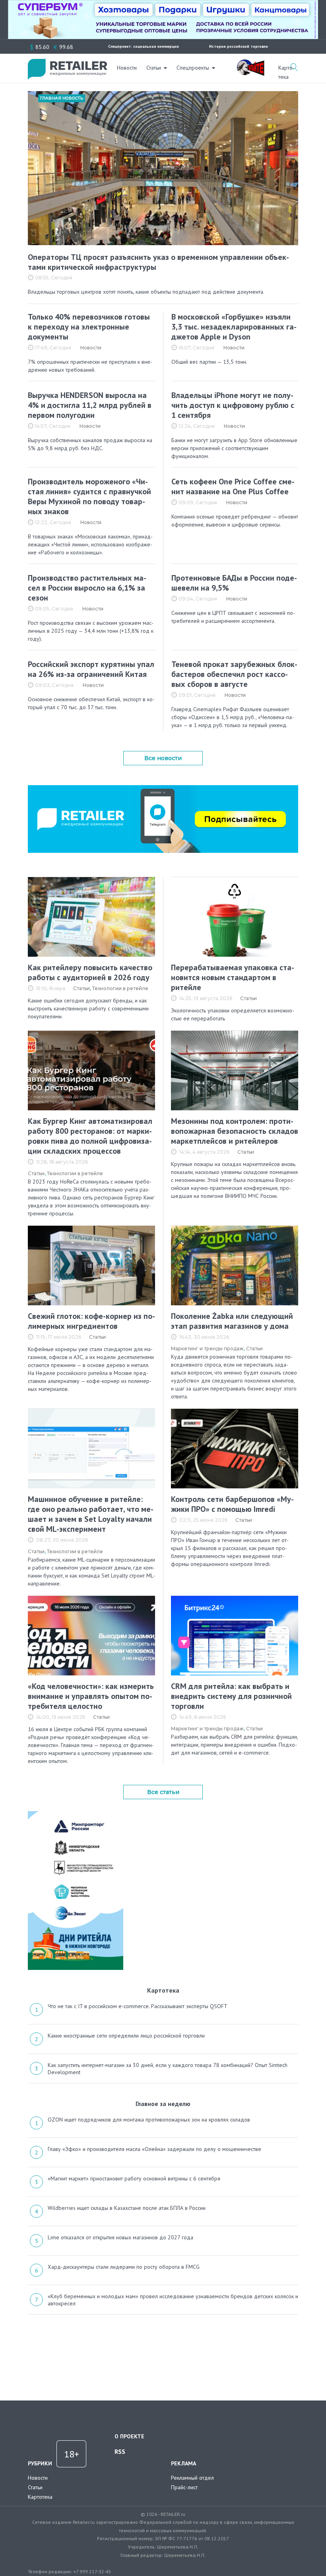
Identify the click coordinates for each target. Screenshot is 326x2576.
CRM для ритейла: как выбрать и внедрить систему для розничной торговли (231, 1696)
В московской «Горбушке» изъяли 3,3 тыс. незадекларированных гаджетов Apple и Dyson (234, 327)
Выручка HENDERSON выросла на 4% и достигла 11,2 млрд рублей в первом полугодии (90, 405)
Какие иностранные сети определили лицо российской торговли (126, 2036)
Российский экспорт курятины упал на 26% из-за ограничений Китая (91, 669)
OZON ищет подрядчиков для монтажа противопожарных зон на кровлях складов (149, 2120)
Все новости (163, 758)
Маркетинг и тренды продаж (207, 1348)
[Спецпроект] (250, 63)
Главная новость (62, 98)
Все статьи (163, 1792)
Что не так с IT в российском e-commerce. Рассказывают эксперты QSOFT (138, 2006)
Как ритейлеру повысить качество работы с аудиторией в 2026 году (90, 972)
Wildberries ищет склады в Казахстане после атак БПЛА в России (127, 2208)
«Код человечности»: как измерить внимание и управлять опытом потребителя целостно (91, 1696)
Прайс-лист (184, 2487)
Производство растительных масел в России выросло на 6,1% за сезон (87, 588)
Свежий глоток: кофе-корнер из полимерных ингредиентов (91, 1321)
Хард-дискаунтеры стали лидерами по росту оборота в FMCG (124, 2267)
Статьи (154, 68)
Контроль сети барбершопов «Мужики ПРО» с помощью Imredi (232, 1504)
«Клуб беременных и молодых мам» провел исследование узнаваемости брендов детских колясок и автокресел (173, 2300)
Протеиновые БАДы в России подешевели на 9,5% (234, 583)
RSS (120, 2451)
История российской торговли (239, 46)
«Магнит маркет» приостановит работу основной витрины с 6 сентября (134, 2178)
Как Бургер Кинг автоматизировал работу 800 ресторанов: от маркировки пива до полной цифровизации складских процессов (90, 1136)
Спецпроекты (193, 68)
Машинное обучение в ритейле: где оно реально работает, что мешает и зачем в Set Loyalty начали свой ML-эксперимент (91, 1514)
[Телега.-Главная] (163, 788)
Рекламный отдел (192, 2478)
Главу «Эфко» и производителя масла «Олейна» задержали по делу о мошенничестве (154, 2149)
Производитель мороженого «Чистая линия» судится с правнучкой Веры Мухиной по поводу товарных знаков (89, 496)
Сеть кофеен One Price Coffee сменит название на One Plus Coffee (233, 487)
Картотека (40, 2497)
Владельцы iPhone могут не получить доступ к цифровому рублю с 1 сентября (233, 405)
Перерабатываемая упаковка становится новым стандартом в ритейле (233, 977)
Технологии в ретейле (120, 988)
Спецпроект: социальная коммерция (144, 46)
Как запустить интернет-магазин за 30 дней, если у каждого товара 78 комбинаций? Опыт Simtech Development (168, 2069)
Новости (127, 68)
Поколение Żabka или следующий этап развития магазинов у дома (232, 1321)
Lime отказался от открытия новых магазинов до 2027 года (120, 2237)
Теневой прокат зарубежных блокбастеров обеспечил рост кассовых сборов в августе (234, 674)
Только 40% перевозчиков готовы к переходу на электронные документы (89, 327)
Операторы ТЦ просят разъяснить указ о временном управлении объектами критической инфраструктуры (158, 262)
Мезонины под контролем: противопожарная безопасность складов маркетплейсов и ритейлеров (235, 1131)
